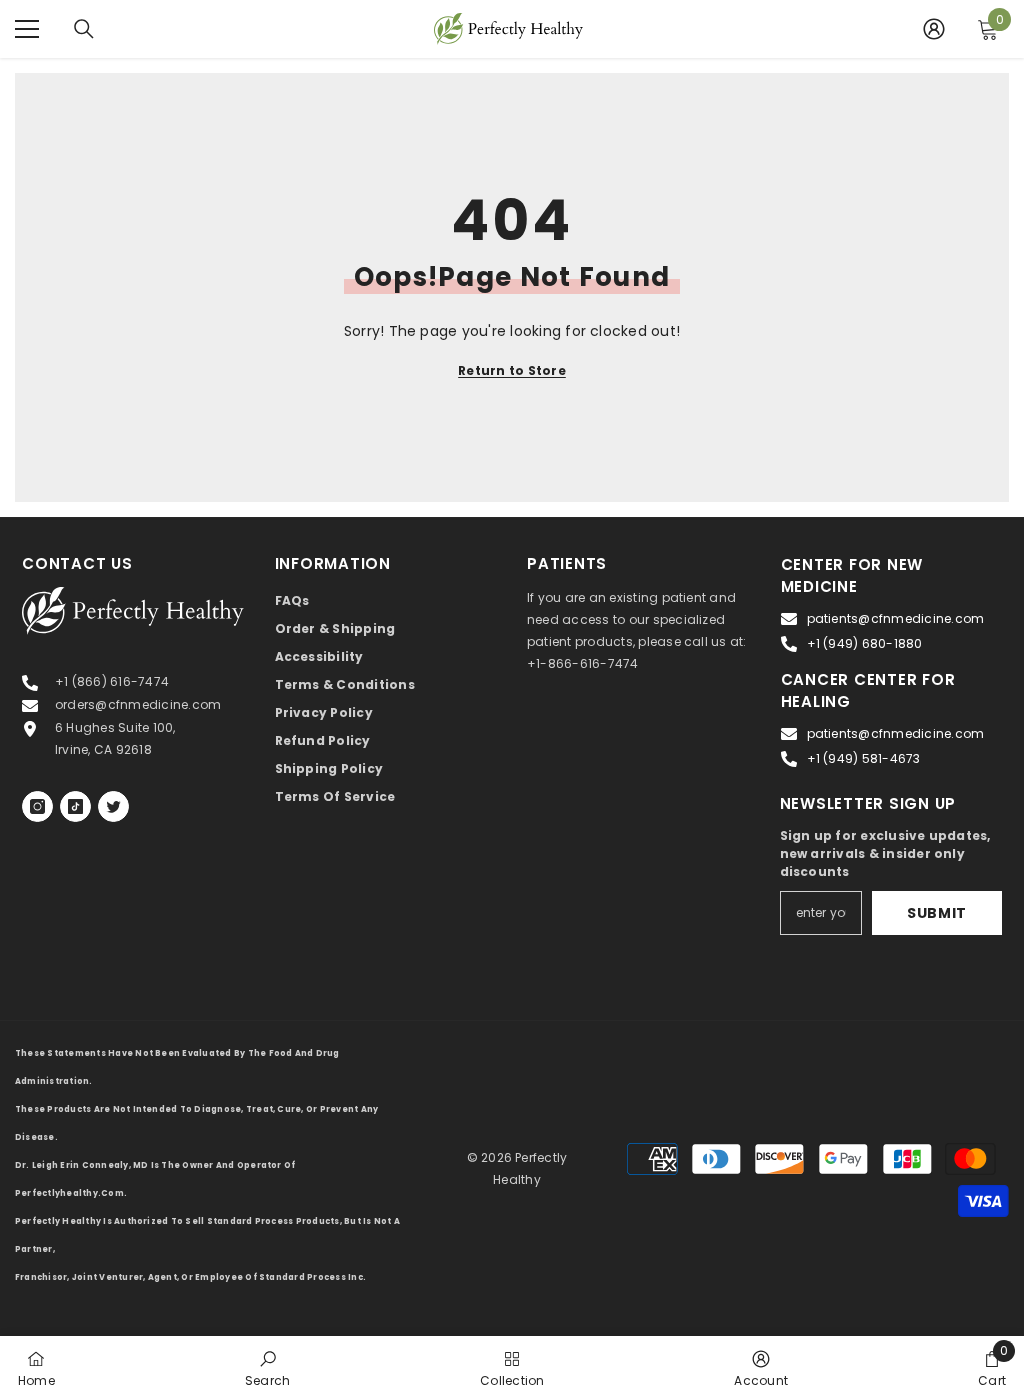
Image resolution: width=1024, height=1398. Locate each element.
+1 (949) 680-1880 (865, 643)
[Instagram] (37, 806)
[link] (267, 1367)
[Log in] (934, 29)
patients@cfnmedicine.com (896, 618)
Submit (937, 913)
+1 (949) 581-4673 (864, 758)
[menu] (27, 29)
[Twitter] (113, 806)
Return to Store (512, 370)
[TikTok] (75, 806)
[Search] (84, 29)
